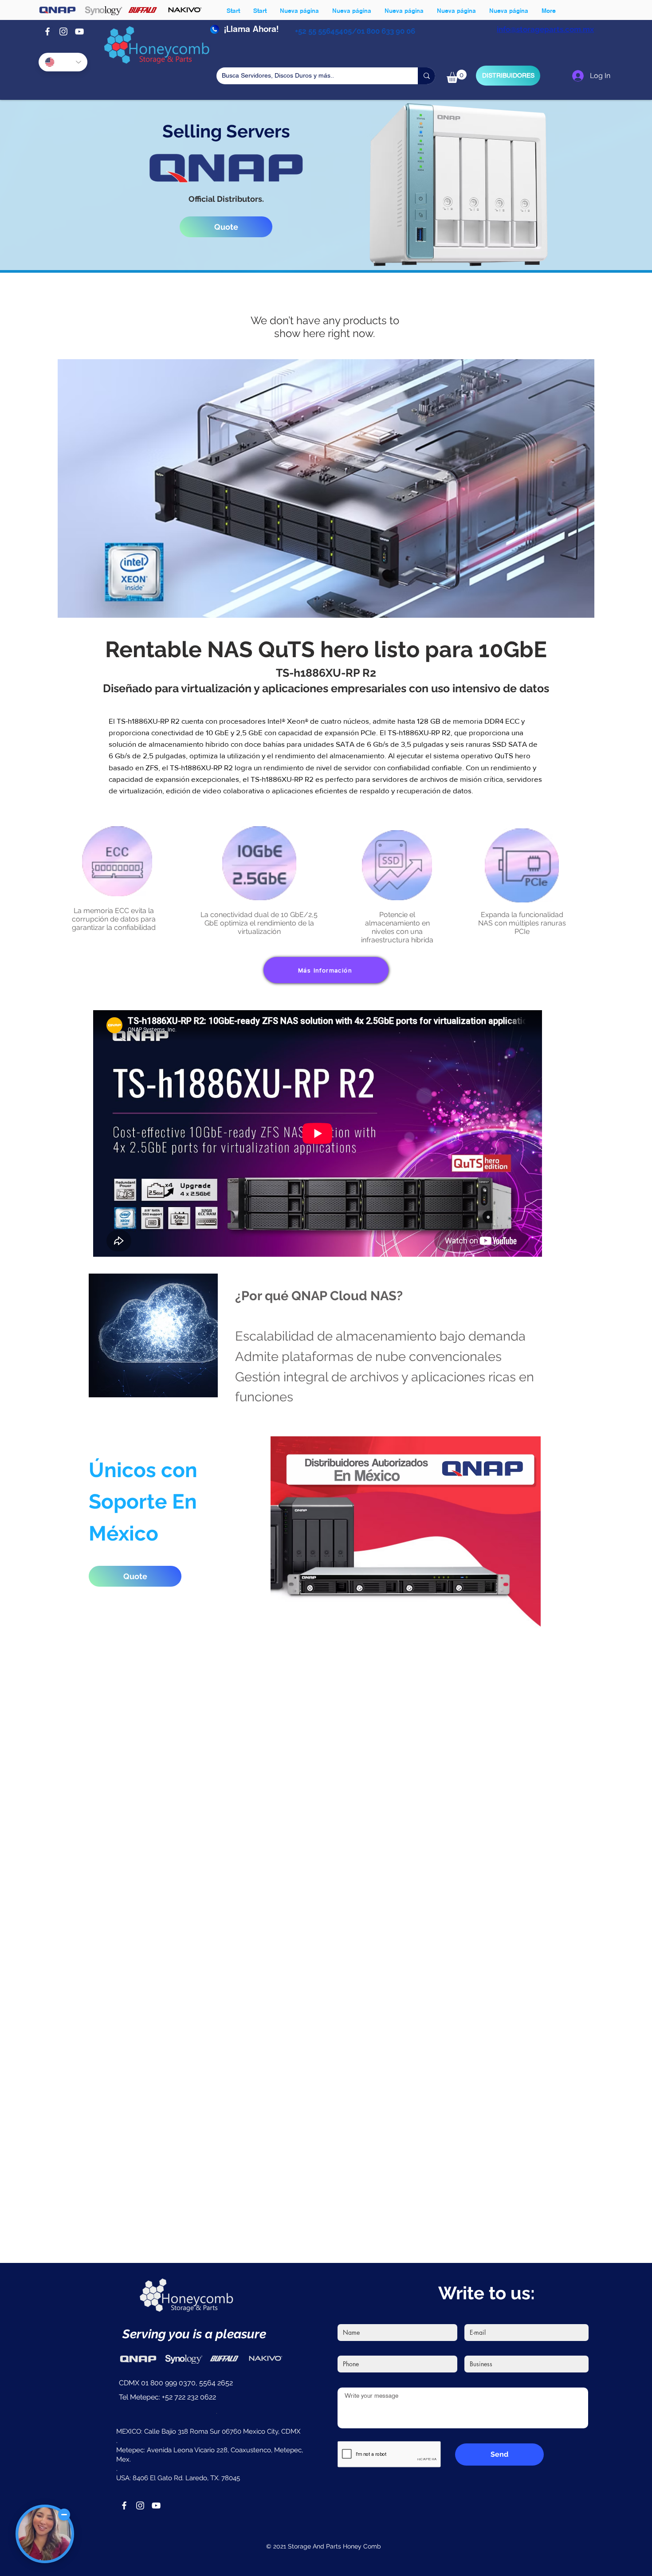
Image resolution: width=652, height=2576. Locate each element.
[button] (457, 76)
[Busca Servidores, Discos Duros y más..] (426, 76)
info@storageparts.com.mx (545, 29)
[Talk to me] (45, 2534)
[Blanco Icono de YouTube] (79, 31)
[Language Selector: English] (63, 62)
